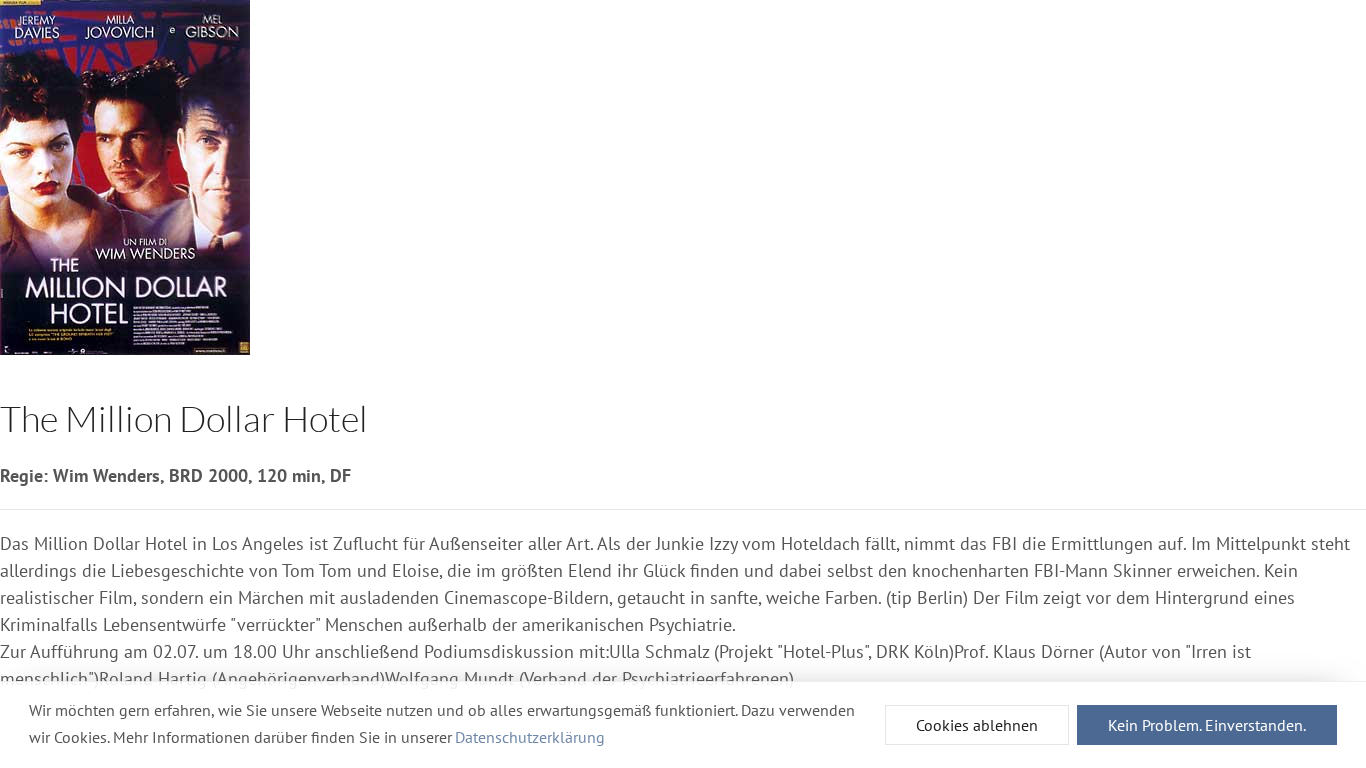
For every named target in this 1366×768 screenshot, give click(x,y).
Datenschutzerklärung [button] (530, 737)
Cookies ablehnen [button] (977, 725)
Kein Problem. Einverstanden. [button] (1207, 725)
